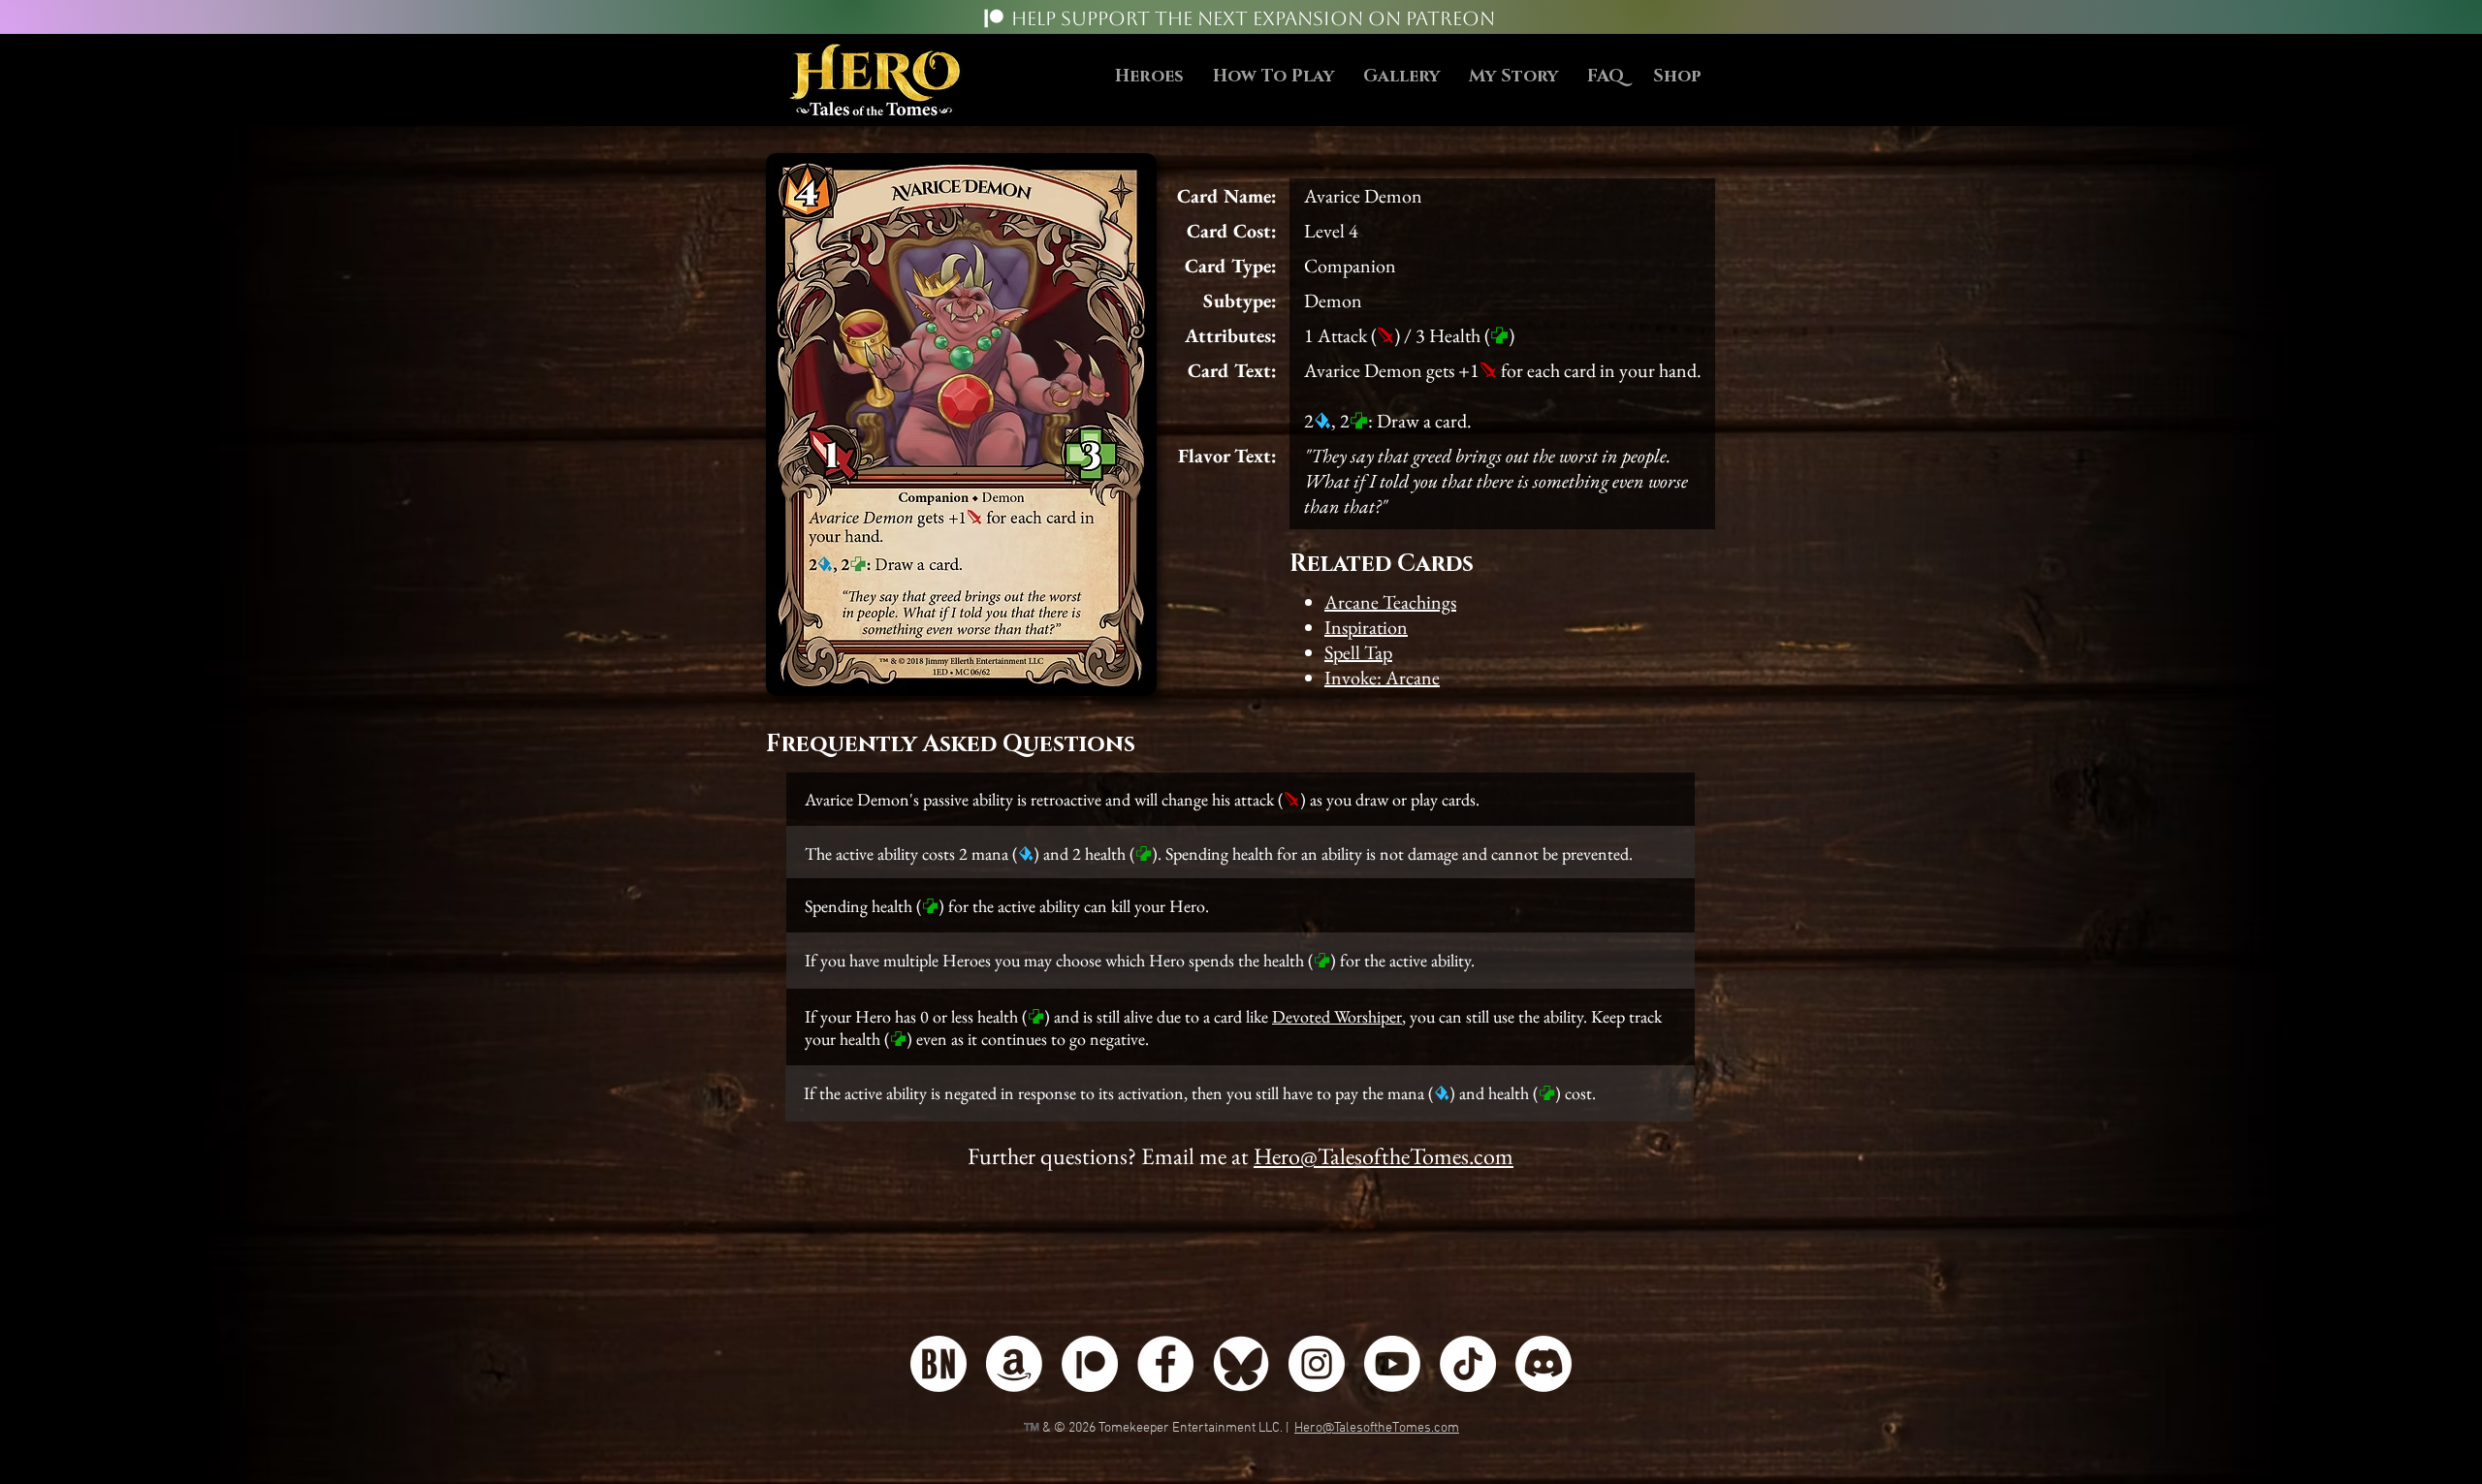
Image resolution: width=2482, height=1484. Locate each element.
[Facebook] (1165, 1364)
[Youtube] (1392, 1364)
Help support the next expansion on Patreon (1253, 18)
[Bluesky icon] (1241, 1364)
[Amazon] (1014, 1364)
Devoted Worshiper (1337, 1016)
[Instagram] (1317, 1364)
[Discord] (1543, 1364)
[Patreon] (994, 18)
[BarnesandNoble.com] (939, 1364)
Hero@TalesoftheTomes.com (1384, 1156)
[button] (1273, 77)
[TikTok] (1468, 1364)
